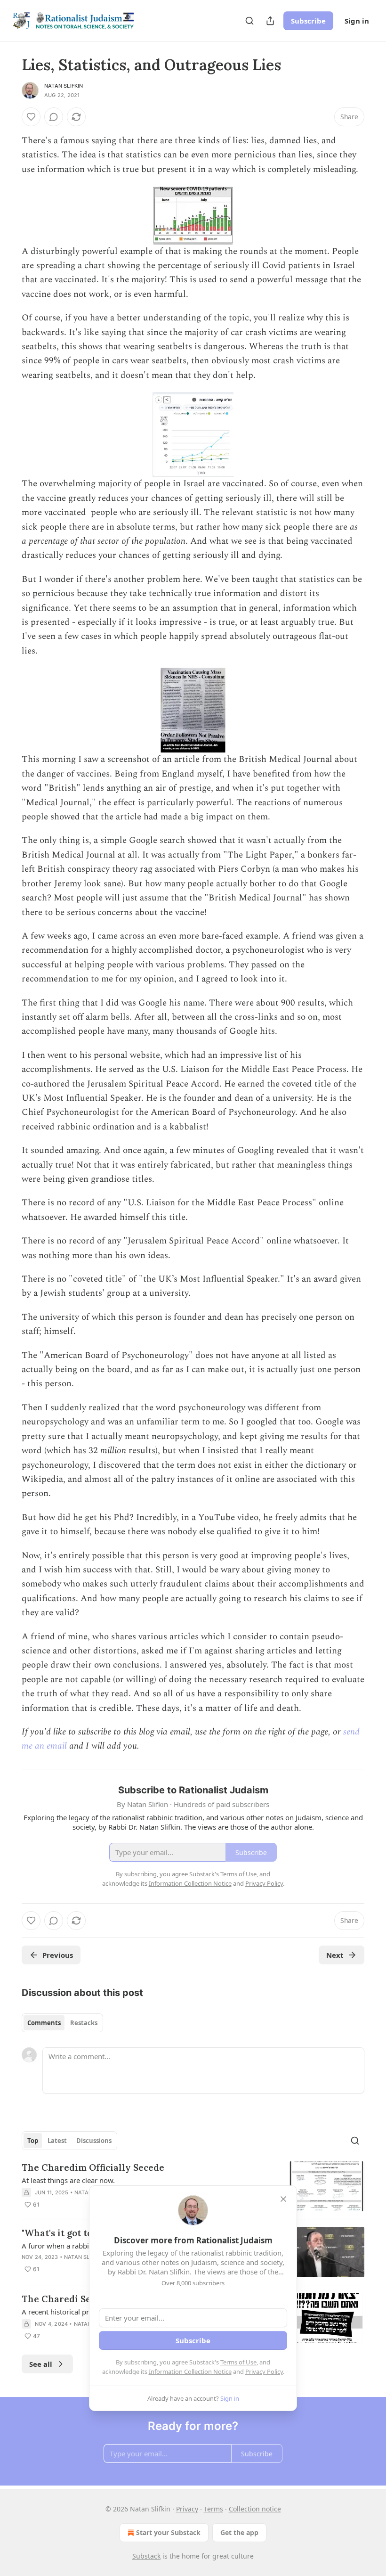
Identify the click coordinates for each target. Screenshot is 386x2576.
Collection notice (255, 2509)
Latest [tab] (57, 2141)
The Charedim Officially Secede (93, 2167)
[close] (283, 2199)
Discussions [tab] (94, 2141)
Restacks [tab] (84, 2023)
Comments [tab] (44, 2023)
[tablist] (62, 2023)
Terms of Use (238, 2362)
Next (335, 1955)
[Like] (31, 117)
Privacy (187, 2509)
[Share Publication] (270, 21)
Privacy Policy (264, 2372)
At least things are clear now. (68, 2180)
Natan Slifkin (64, 86)
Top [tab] (33, 2141)
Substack (146, 2556)
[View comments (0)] (54, 117)
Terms (213, 2509)
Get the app (239, 2532)
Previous (58, 1955)
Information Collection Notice (190, 2372)
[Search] (249, 21)
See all (41, 2364)
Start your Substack (168, 2532)
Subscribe (308, 21)
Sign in (357, 21)
